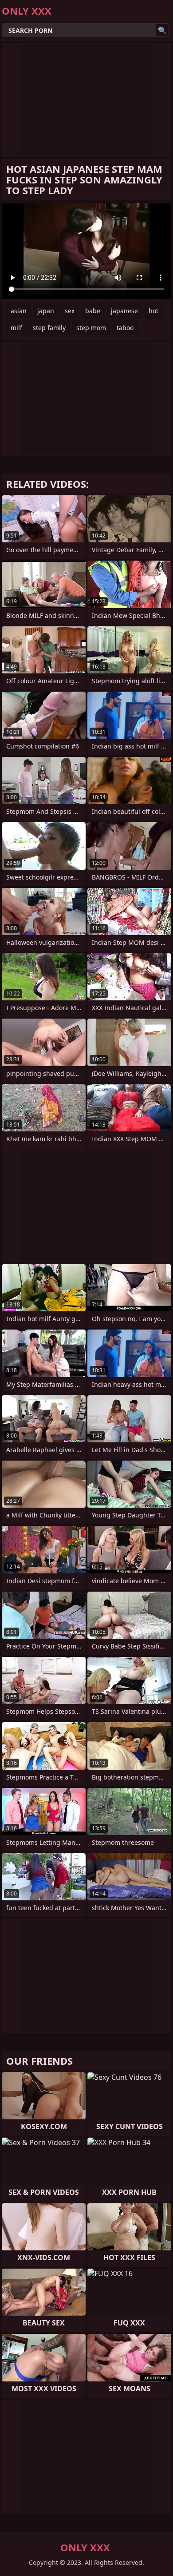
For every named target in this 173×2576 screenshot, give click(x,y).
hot (153, 311)
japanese (124, 311)
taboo (125, 328)
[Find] (162, 30)
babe (93, 311)
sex (70, 311)
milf (16, 328)
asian (19, 311)
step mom (91, 328)
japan (46, 311)
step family (49, 328)
